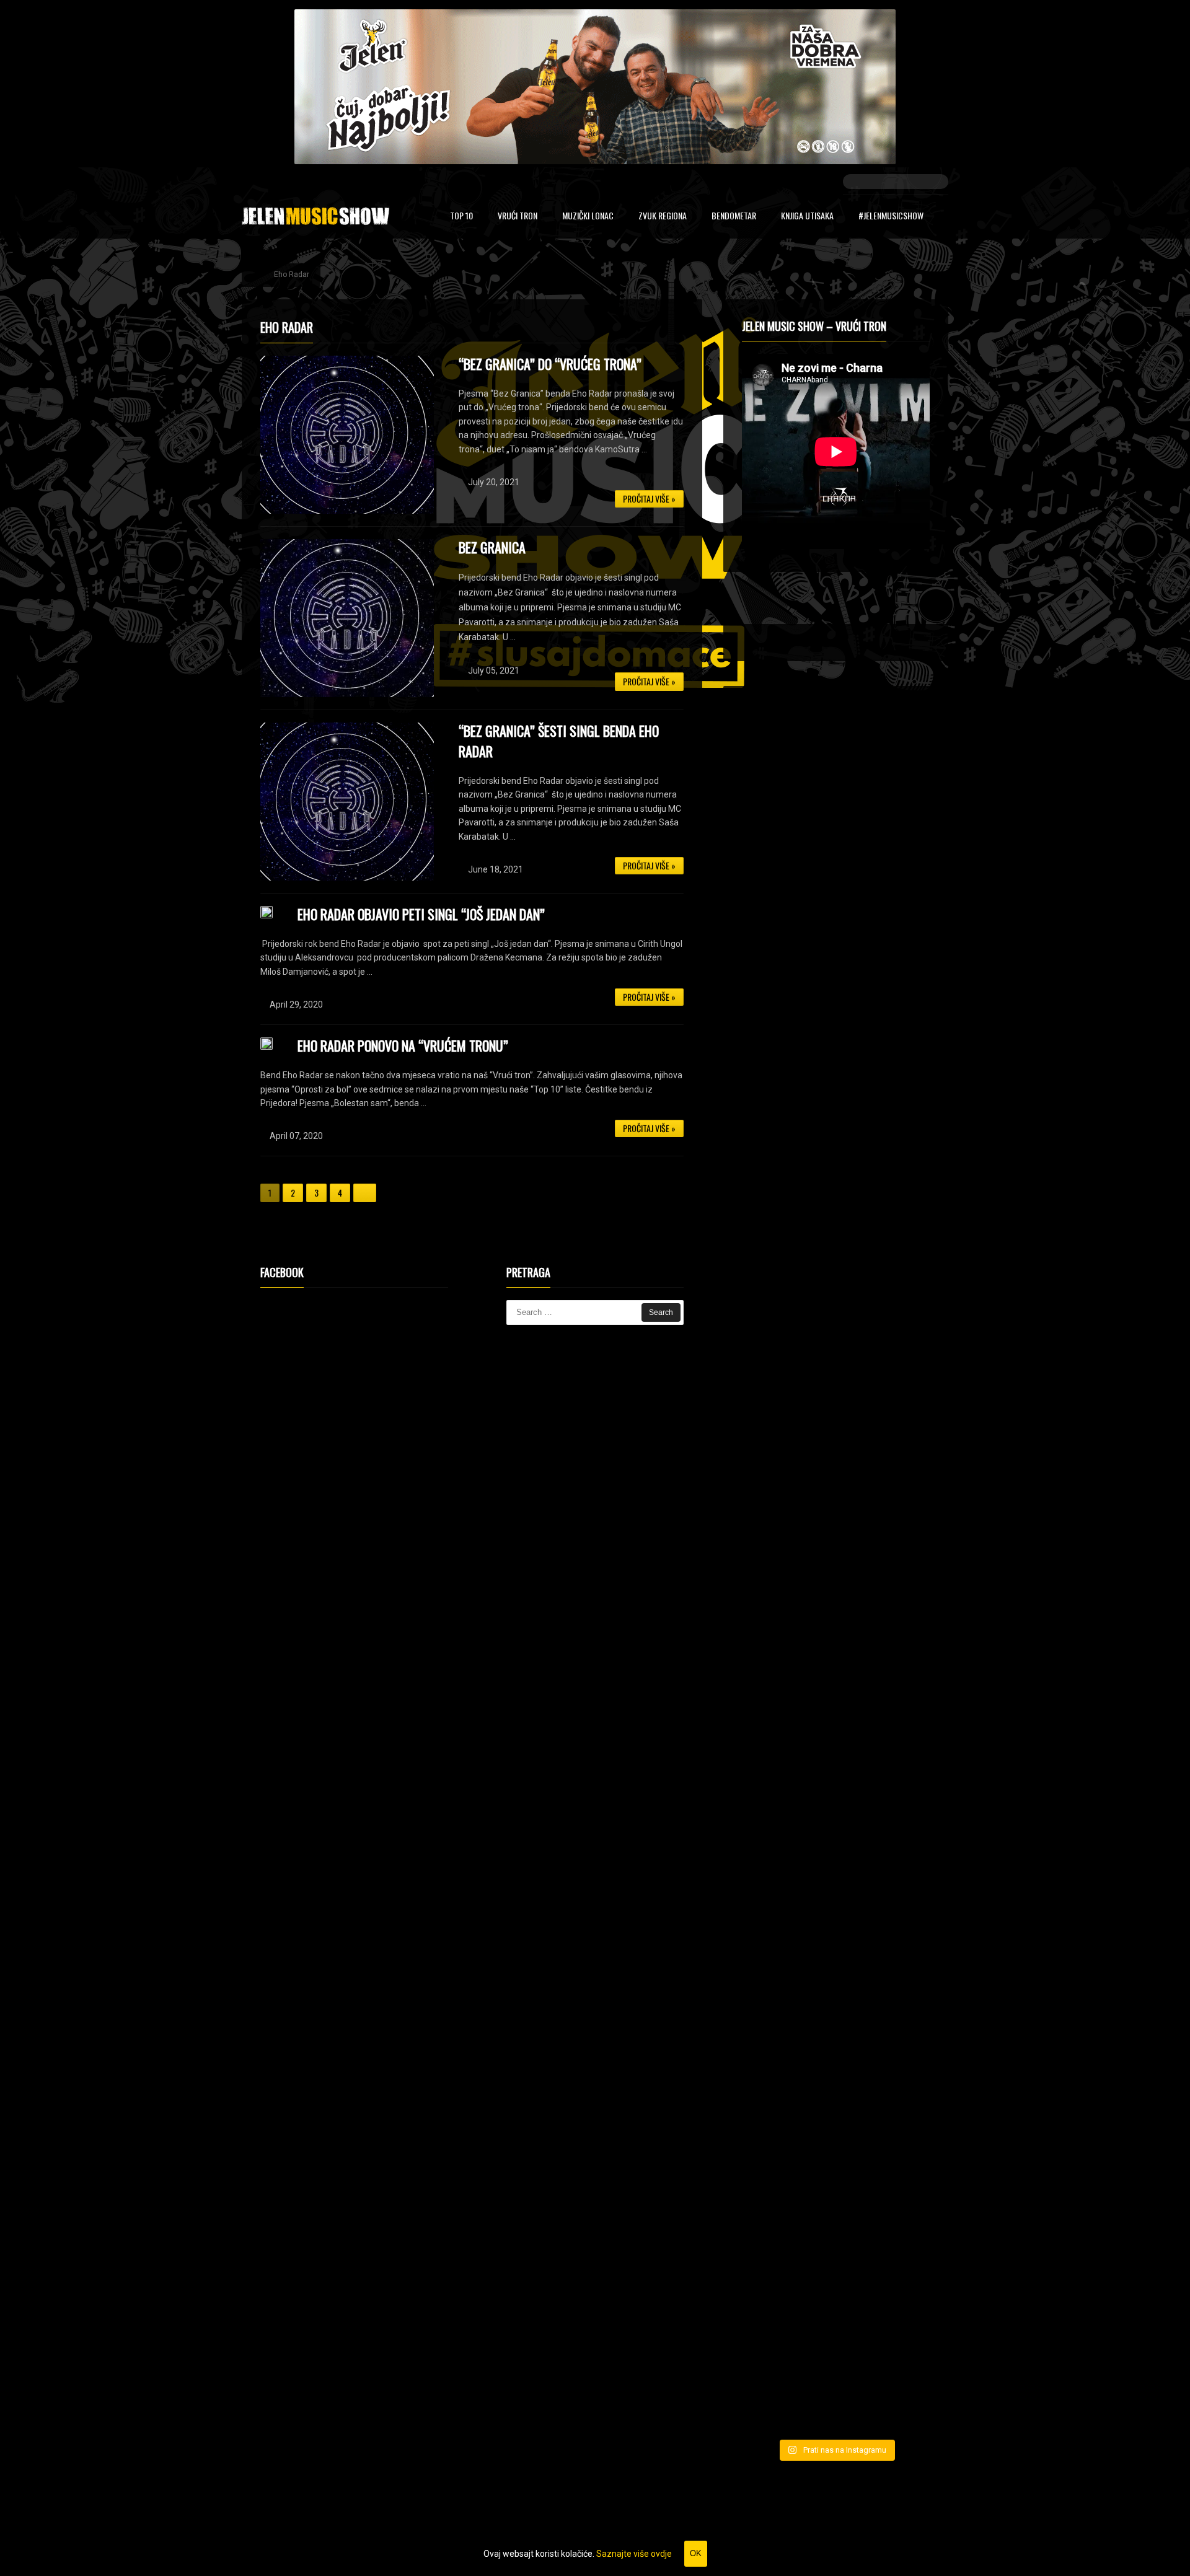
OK (696, 2553)
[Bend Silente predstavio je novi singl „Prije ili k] (835, 2213)
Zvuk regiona (663, 217)
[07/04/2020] (267, 1044)
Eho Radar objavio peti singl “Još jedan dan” (421, 914)
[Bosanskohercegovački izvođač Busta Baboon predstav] (901, 1433)
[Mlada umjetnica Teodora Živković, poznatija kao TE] (771, 1843)
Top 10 (461, 217)
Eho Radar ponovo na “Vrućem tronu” (403, 1045)
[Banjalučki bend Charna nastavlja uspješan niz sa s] (835, 1783)
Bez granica (492, 547)
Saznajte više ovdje (634, 2554)
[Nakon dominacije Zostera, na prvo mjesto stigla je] (901, 2228)
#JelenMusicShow (891, 217)
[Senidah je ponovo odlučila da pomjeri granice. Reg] (835, 1443)
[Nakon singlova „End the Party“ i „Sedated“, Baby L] (901, 1806)
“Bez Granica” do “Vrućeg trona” (550, 364)
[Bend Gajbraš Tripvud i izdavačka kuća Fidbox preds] (771, 2243)
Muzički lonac (588, 217)
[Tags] (892, 604)
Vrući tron (518, 217)
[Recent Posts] (779, 604)
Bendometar (734, 217)
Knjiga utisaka (807, 217)
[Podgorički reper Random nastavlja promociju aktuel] (771, 1450)
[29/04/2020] (267, 912)
